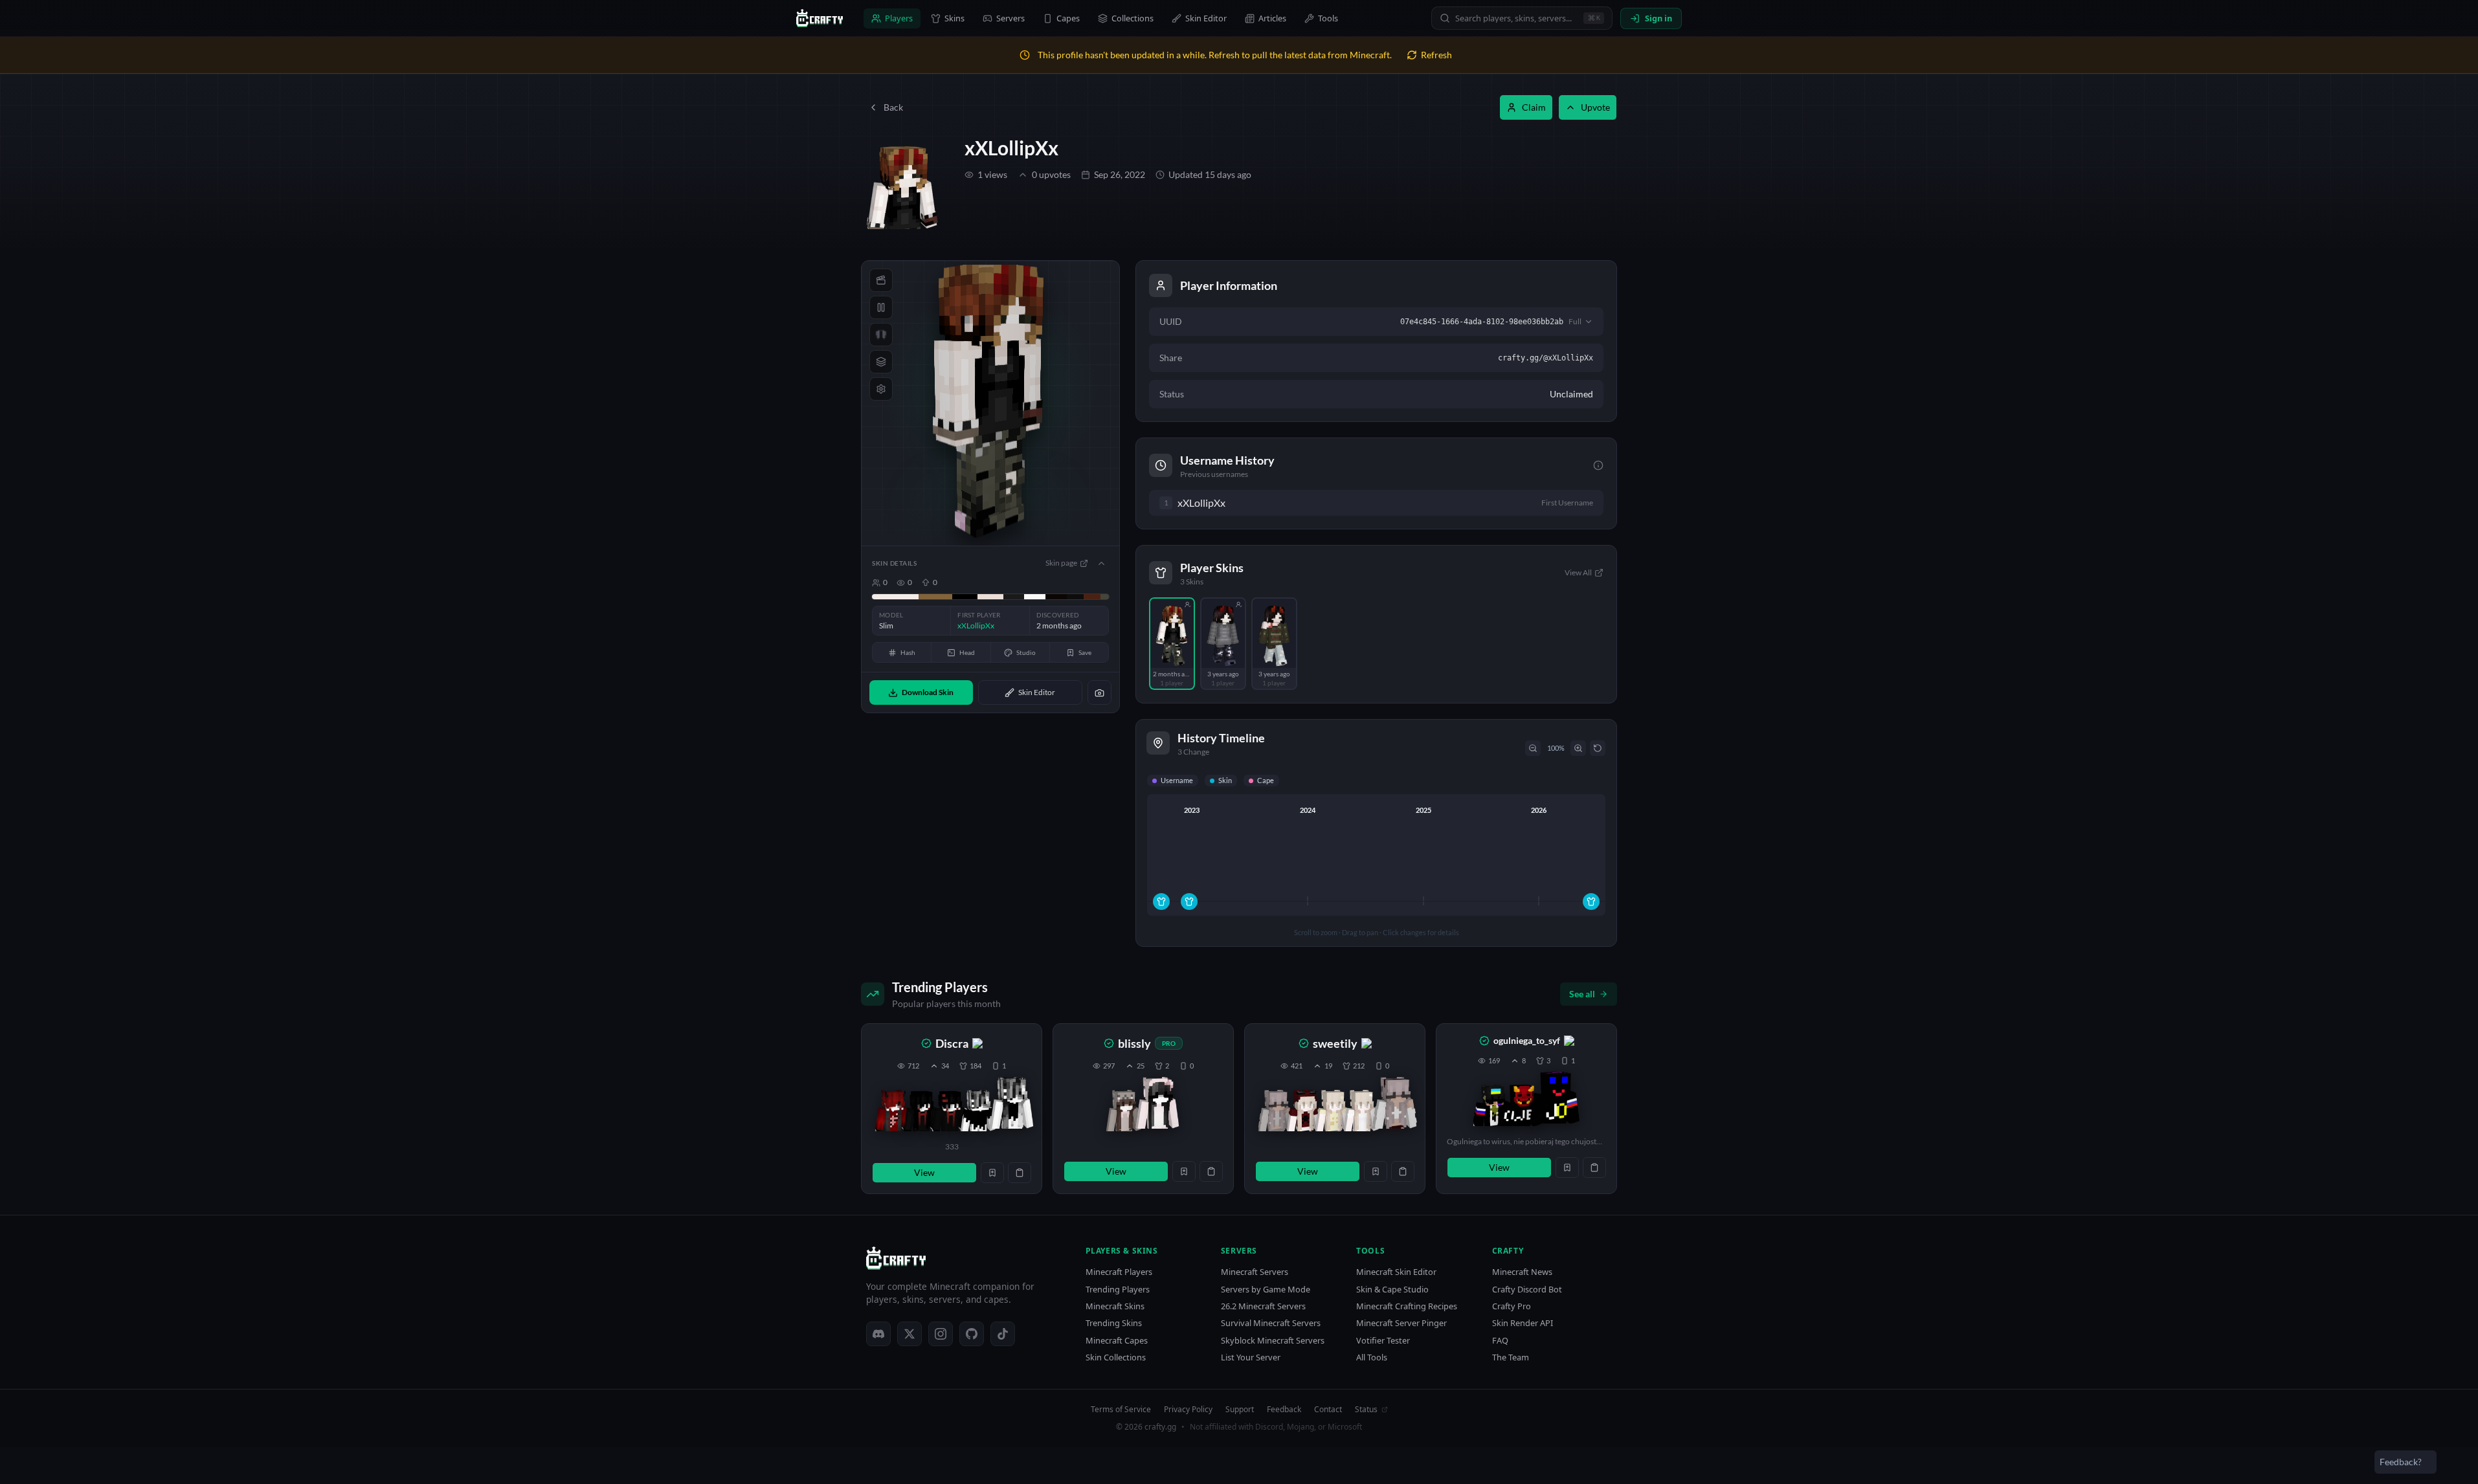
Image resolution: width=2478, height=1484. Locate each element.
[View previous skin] (893, 1111)
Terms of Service (1121, 1410)
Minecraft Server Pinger (1401, 1323)
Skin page (1061, 563)
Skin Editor (1206, 18)
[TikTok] (1003, 1334)
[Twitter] (910, 1334)
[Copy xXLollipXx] (1237, 503)
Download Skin (928, 692)
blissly (1134, 1043)
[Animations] (881, 280)
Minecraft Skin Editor (1396, 1272)
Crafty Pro (1512, 1306)
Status (1366, 1410)
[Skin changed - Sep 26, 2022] (1161, 902)
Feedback (1284, 1410)
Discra (952, 1043)
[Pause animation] (881, 307)
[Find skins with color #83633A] (935, 597)
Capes (1068, 18)
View (924, 1172)
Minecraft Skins (1115, 1306)
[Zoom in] (1578, 748)
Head (967, 652)
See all (1582, 994)
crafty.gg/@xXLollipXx (1546, 358)
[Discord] (878, 1334)
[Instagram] (941, 1334)
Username (1177, 780)
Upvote (1595, 107)
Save (1085, 652)
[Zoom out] (1533, 748)
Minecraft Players (1119, 1272)
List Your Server (1251, 1357)
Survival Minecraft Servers (1271, 1323)
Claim (1534, 107)
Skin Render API (1523, 1323)
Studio (1026, 652)
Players (899, 18)
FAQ (1500, 1341)
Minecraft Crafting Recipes (1407, 1306)
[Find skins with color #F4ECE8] (895, 597)
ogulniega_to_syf (1527, 1040)
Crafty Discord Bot (1527, 1290)
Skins (954, 18)
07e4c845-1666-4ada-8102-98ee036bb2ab (1482, 322)
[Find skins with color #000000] (965, 597)
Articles (1272, 18)
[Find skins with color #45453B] (1105, 597)
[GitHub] (972, 1334)
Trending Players (1118, 1290)
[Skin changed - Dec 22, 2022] (1189, 902)
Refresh (1436, 55)
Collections (1133, 18)
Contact (1328, 1410)
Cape (1266, 780)
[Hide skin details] (1101, 563)
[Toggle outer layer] (881, 362)
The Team (1511, 1357)
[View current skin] (1012, 1105)
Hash (908, 652)
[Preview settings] (881, 389)
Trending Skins (1114, 1323)
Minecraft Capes (1117, 1341)
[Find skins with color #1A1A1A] (1014, 597)
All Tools (1372, 1357)
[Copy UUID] (1020, 1173)
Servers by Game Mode (1266, 1290)
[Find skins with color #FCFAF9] (1035, 597)
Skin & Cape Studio (1392, 1290)
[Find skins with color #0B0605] (1056, 597)
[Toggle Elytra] (881, 335)
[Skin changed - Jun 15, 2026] (1591, 902)
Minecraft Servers (1255, 1272)
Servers (1010, 18)
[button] (952, 1109)
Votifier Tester (1383, 1341)
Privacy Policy (1188, 1410)
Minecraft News (1522, 1272)
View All (1578, 572)
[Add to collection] (992, 1173)
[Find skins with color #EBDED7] (990, 597)
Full (1575, 321)
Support (1240, 1410)
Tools (1328, 18)
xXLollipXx (1011, 148)
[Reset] (1598, 748)
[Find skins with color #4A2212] (1092, 597)
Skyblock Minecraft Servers (1273, 1341)
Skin (1225, 780)
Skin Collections (1116, 1357)
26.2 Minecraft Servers (1263, 1306)
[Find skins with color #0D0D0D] (1075, 597)
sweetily (1335, 1043)
